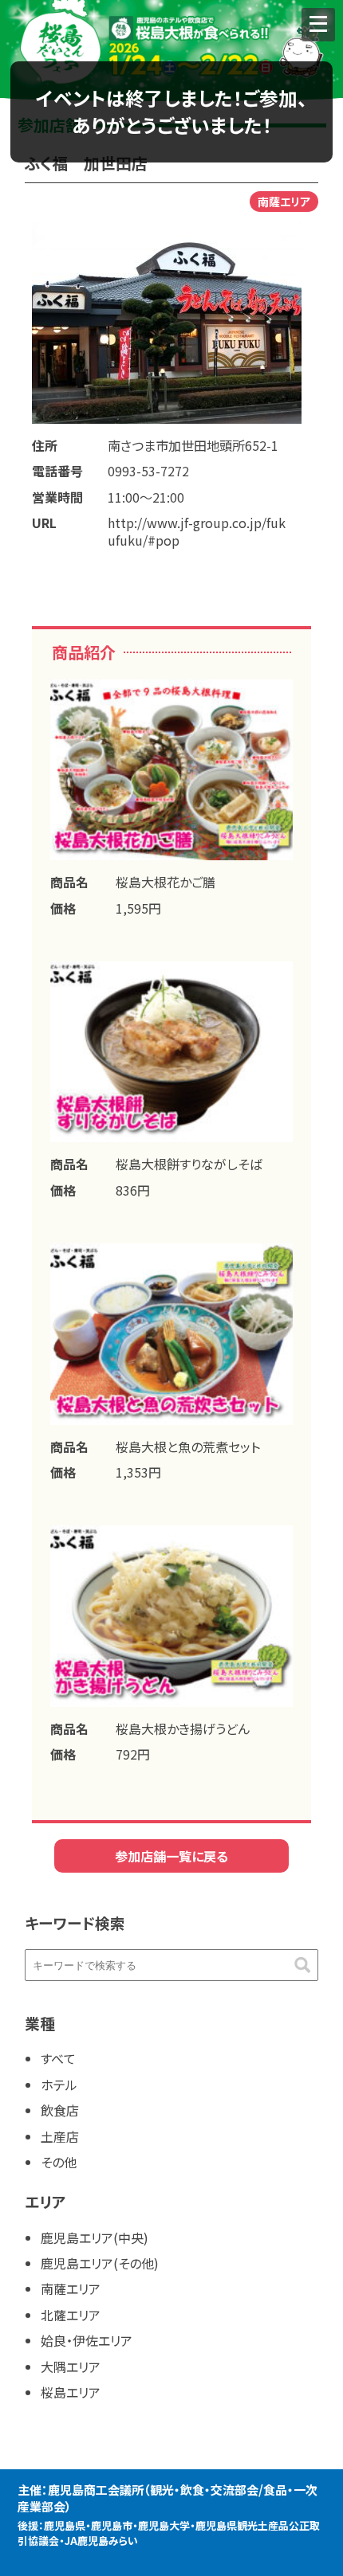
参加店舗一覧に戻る (171, 1856)
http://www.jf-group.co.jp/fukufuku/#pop (197, 531)
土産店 (60, 2136)
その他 (59, 2162)
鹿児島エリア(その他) (100, 2263)
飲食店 (60, 2110)
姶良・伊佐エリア (87, 2340)
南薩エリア (71, 2288)
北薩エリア (71, 2315)
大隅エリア (71, 2367)
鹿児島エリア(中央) (95, 2237)
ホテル (59, 2085)
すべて (58, 2058)
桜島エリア (71, 2392)
